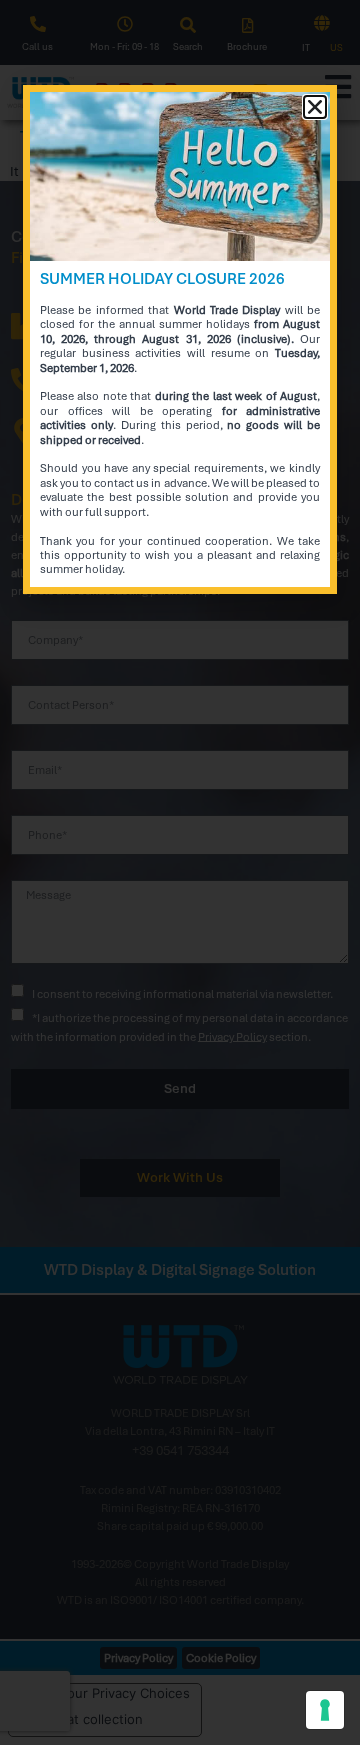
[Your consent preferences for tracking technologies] (325, 1710)
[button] (315, 107)
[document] (180, 872)
